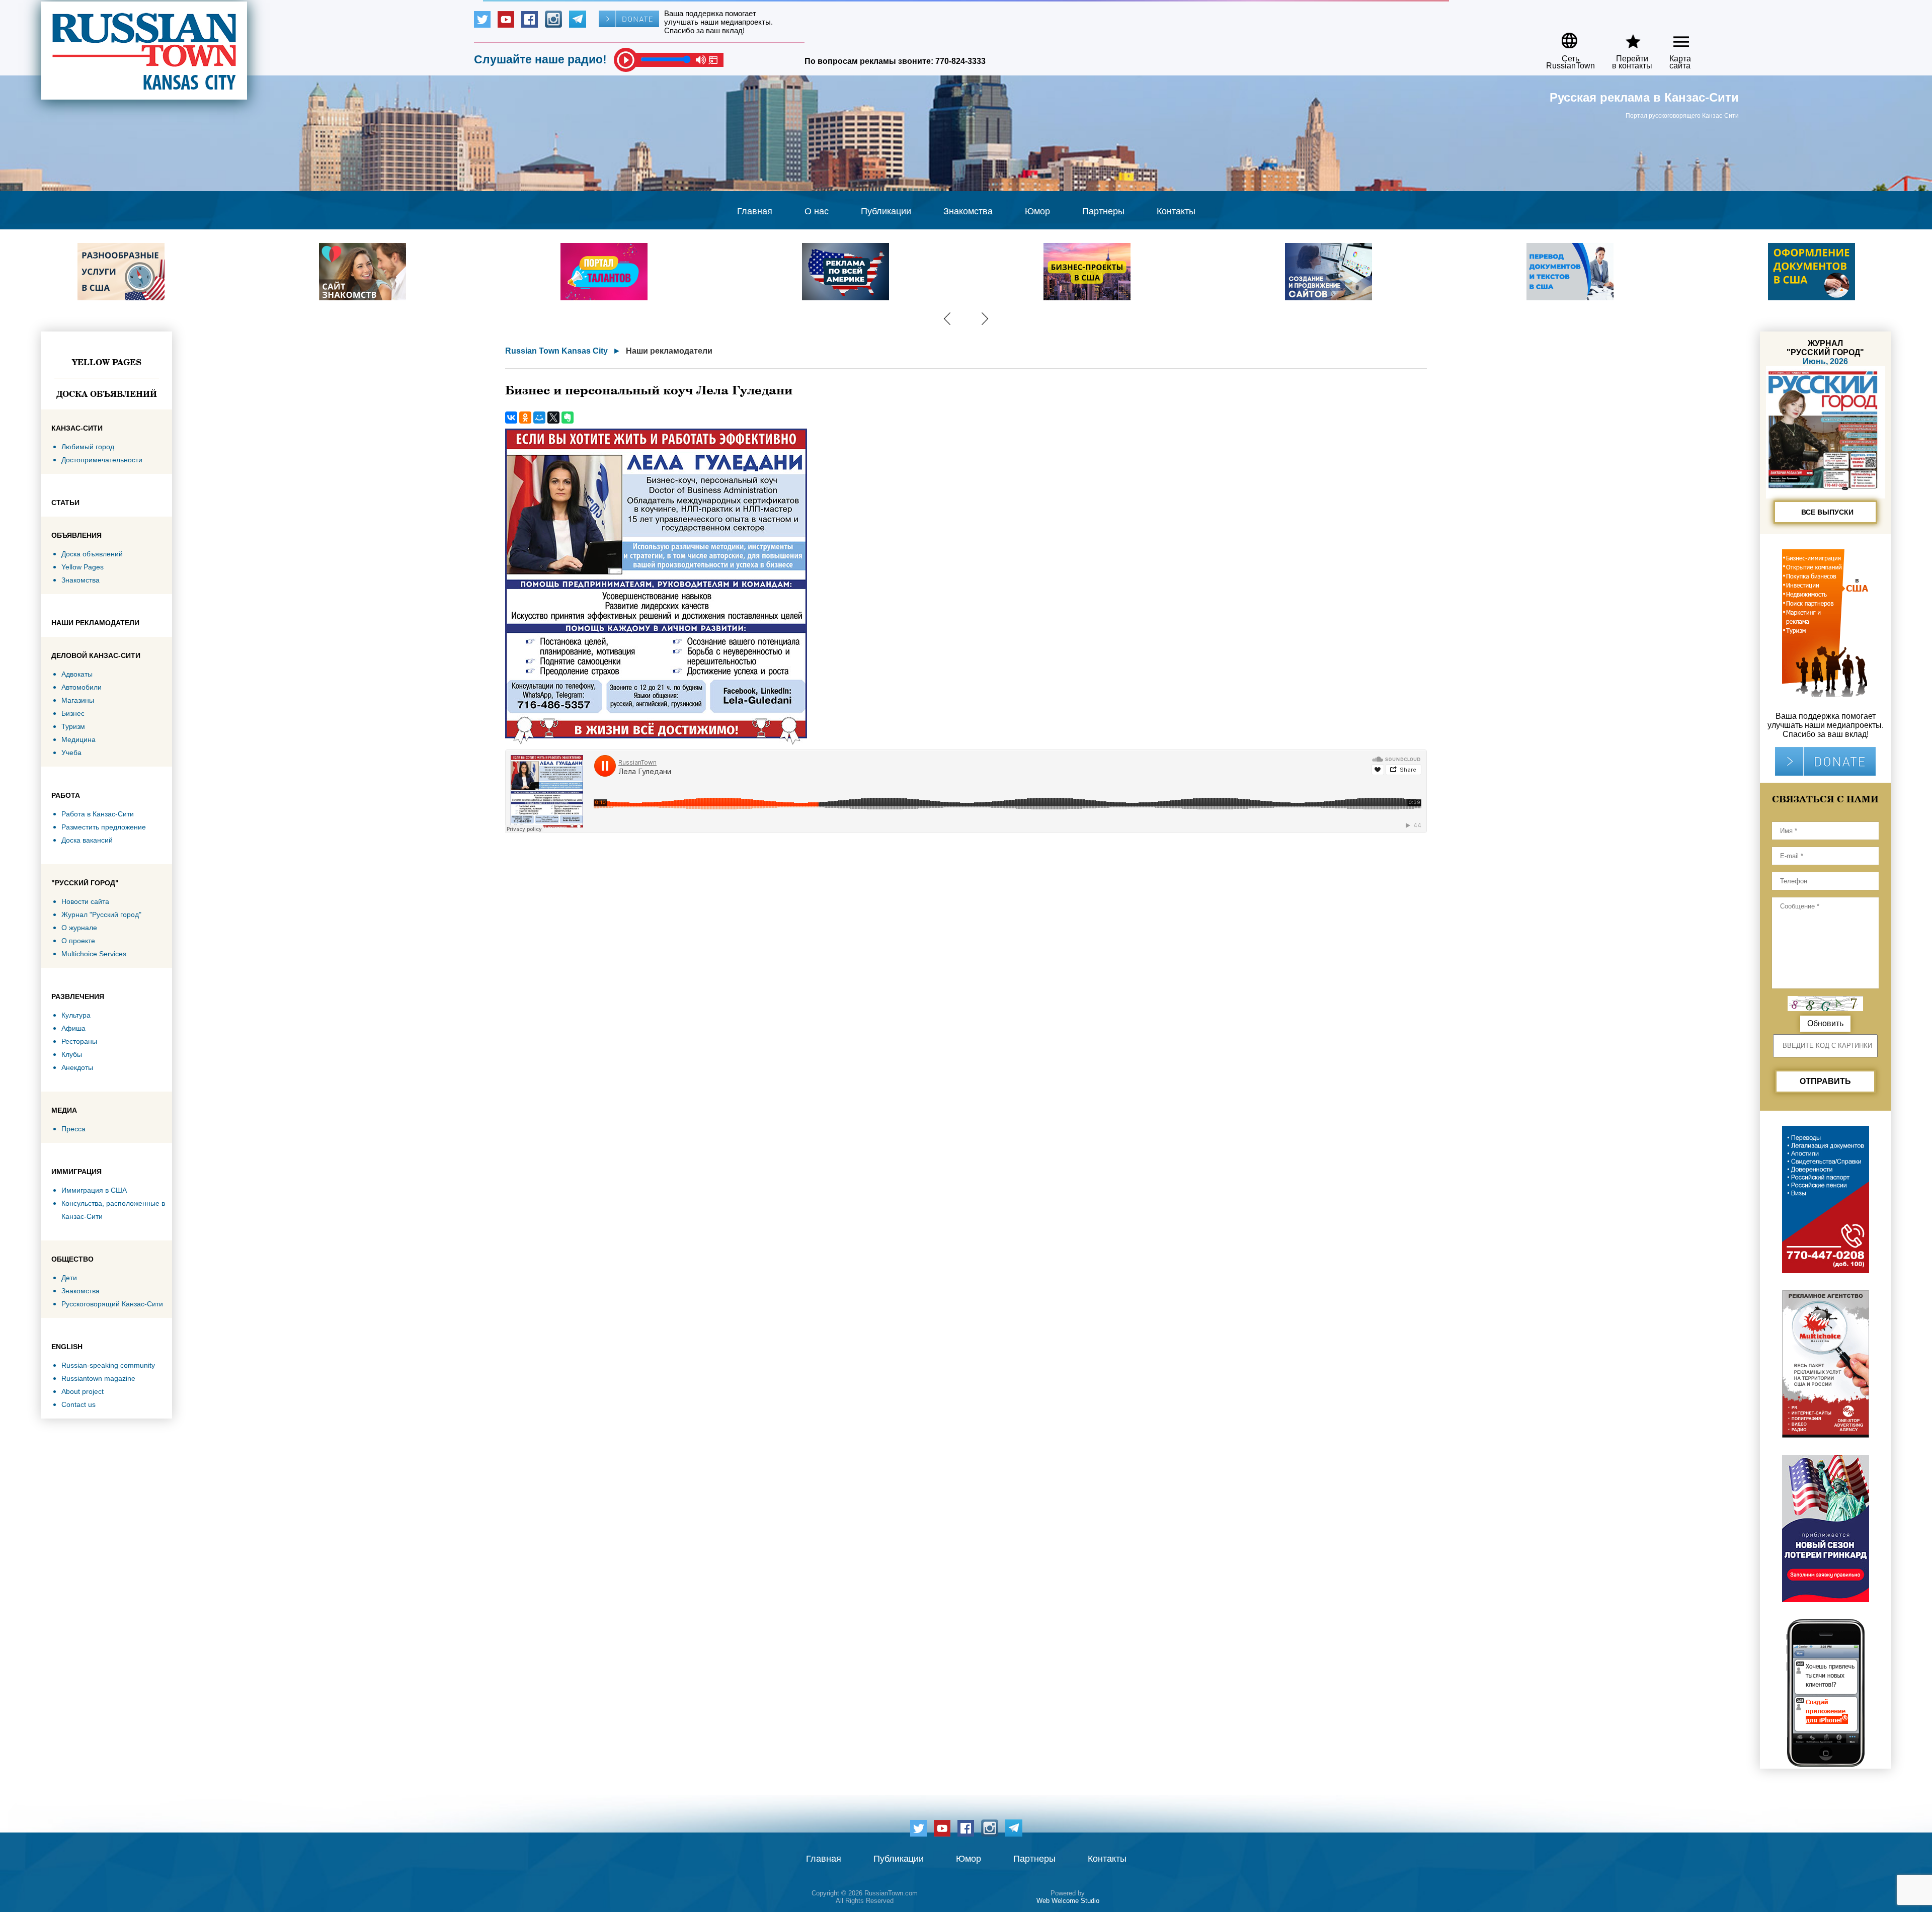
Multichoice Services (94, 954)
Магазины (78, 700)
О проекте (78, 941)
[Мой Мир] (539, 418)
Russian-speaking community (108, 1365)
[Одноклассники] (525, 418)
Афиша (73, 1028)
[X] (553, 418)
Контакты (1176, 211)
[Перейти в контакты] (1626, 37)
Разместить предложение (104, 827)
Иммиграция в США (94, 1190)
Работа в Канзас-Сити (98, 814)
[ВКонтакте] (511, 418)
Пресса (73, 1129)
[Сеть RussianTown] (1564, 37)
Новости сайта (85, 901)
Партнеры (1103, 211)
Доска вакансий (87, 840)
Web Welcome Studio (1068, 1901)
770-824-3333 (960, 61)
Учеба (71, 753)
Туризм (73, 726)
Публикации (886, 211)
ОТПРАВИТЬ (1825, 1081)
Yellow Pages (107, 362)
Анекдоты (77, 1067)
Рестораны (79, 1041)
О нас (817, 211)
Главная (755, 211)
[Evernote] (568, 418)
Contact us (78, 1404)
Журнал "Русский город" (101, 915)
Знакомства (968, 211)
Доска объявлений (107, 394)
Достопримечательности (102, 460)
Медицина (78, 739)
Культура (76, 1015)
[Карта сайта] (1673, 37)
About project (83, 1391)
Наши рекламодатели (669, 351)
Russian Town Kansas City (556, 351)
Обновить (1825, 1023)
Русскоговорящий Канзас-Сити (112, 1304)
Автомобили (82, 687)
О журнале (79, 928)
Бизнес (73, 713)
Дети (69, 1278)
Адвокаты (77, 674)
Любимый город (88, 447)
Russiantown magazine (98, 1378)
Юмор (1037, 211)
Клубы (72, 1054)
